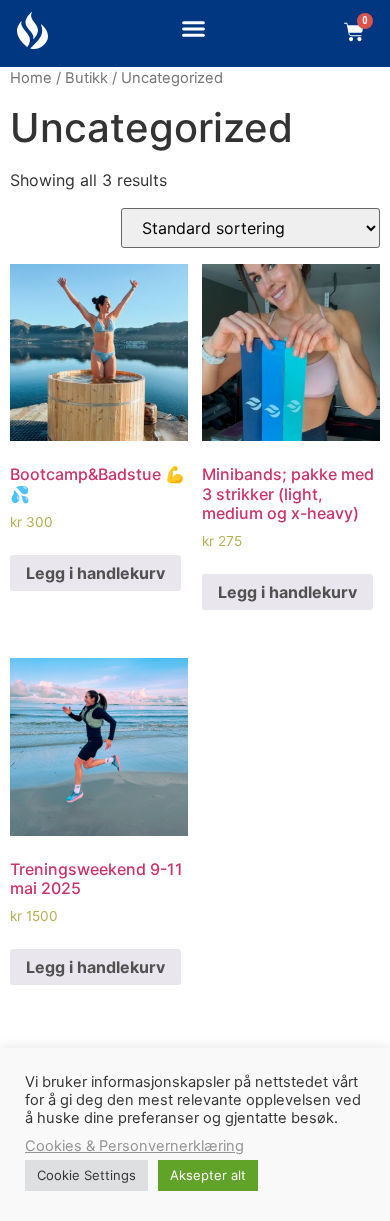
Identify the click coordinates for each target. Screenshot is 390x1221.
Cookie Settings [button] (86, 1175)
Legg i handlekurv (95, 573)
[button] (193, 29)
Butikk (86, 78)
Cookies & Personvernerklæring (134, 1146)
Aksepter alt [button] (208, 1175)
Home (31, 78)
